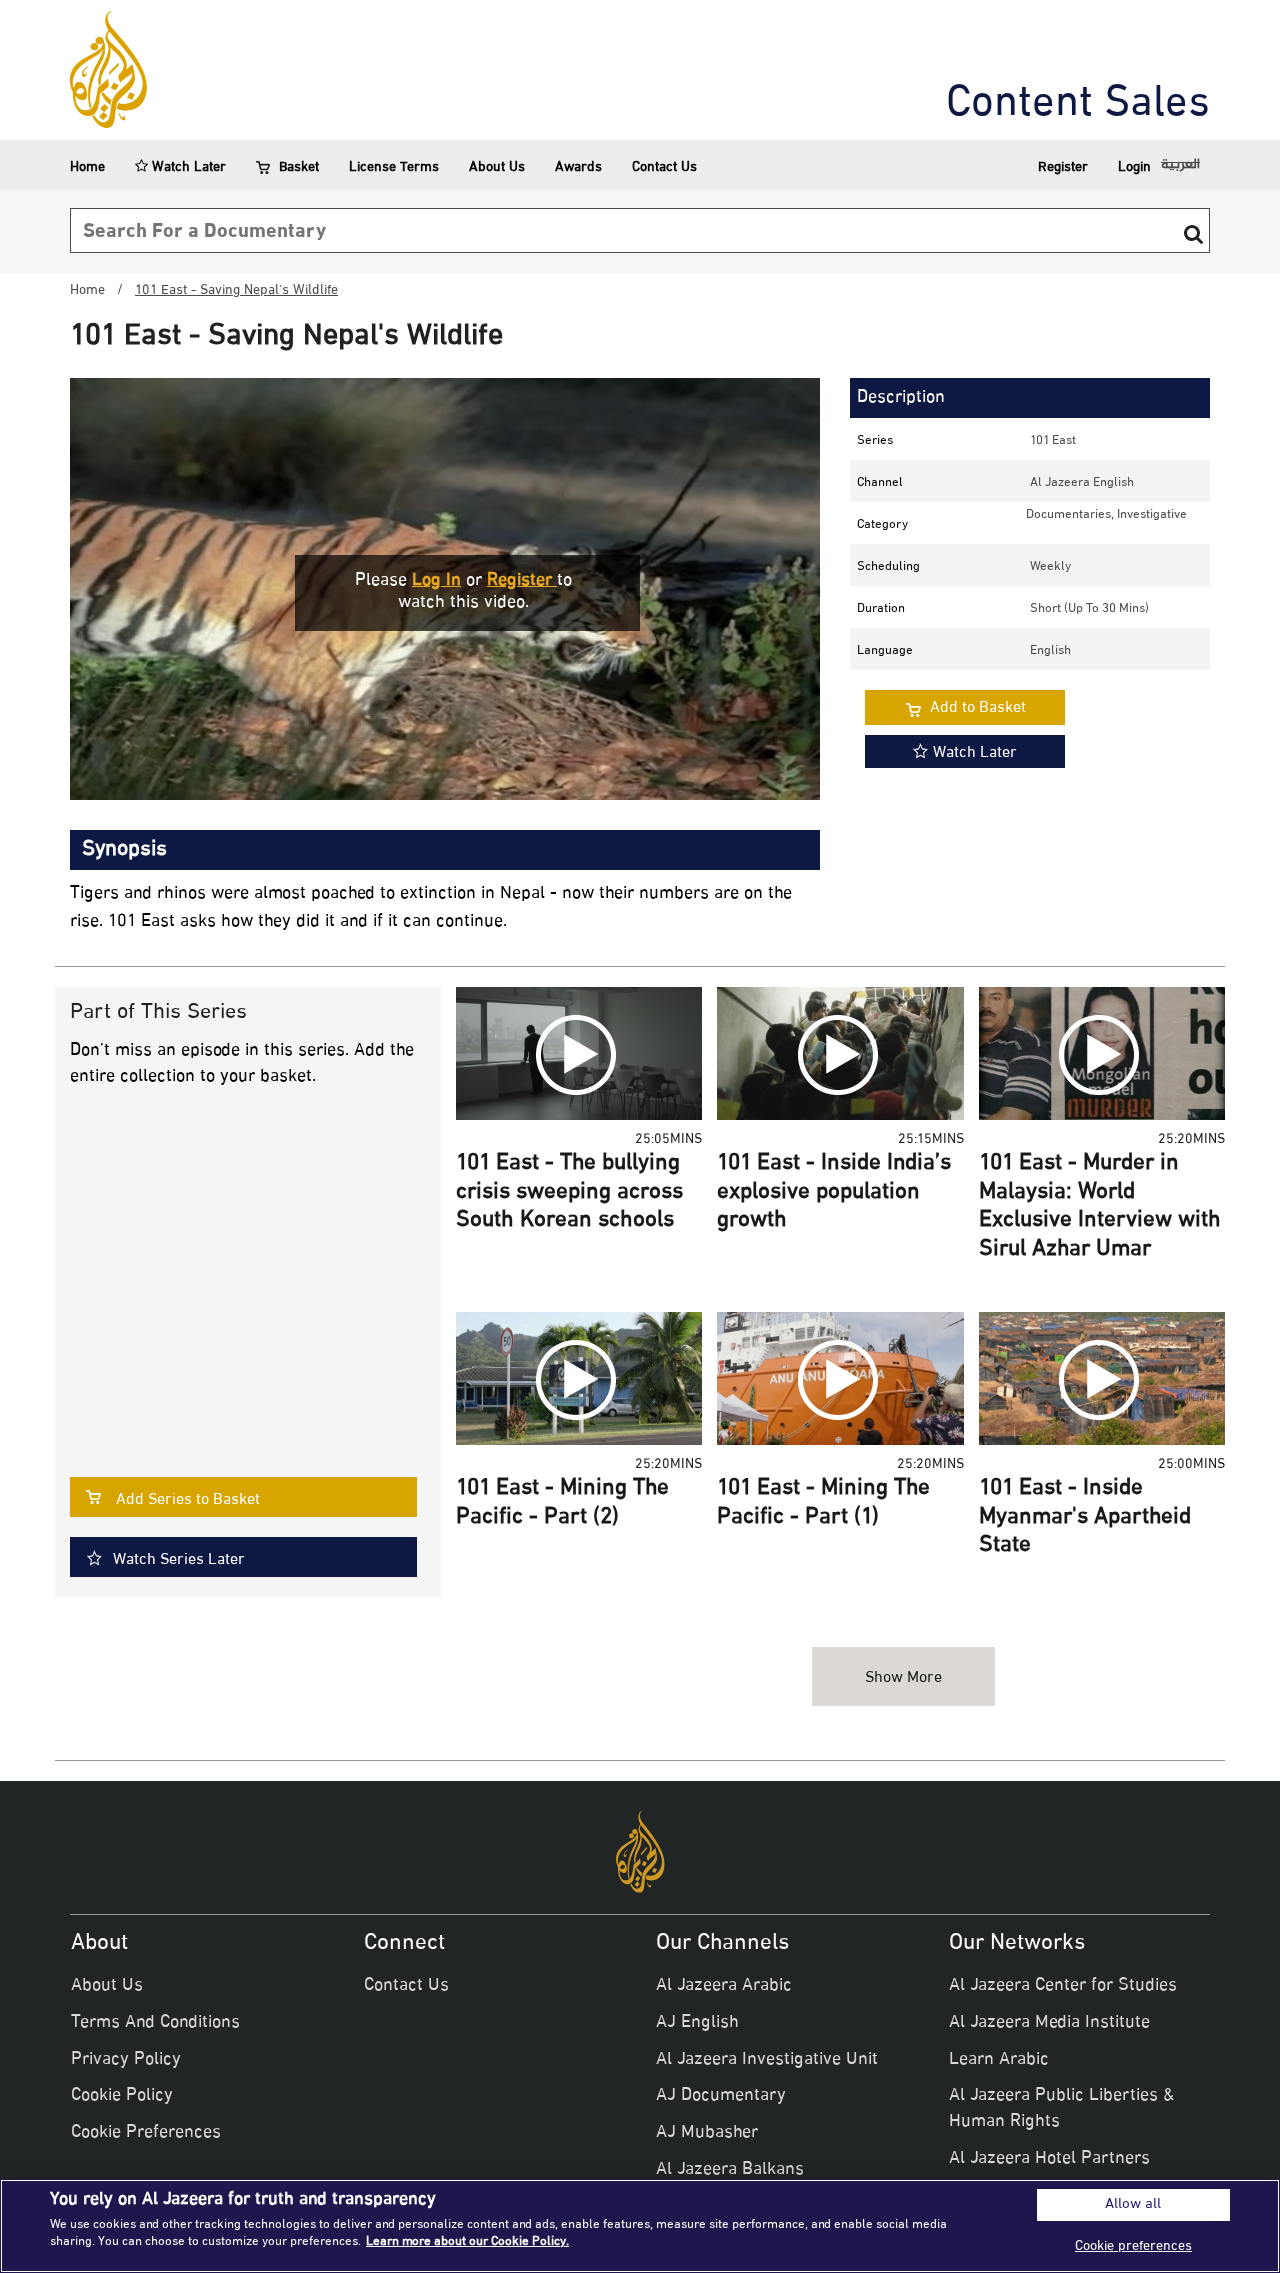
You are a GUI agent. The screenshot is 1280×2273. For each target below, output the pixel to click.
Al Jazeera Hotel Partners (1049, 2159)
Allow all (1133, 2205)
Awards (578, 167)
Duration (881, 609)
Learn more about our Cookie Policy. (467, 2242)
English (1050, 651)
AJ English (697, 2023)
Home (87, 167)
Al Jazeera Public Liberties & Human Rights (1061, 2109)
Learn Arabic (999, 2060)
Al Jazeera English (1082, 483)
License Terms (394, 167)
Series (875, 441)
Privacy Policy (126, 2060)
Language (885, 651)
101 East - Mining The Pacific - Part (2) (562, 1503)
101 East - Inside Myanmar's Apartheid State (1085, 1517)
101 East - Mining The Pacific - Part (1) (823, 1503)
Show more (903, 1678)
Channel (880, 483)
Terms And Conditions (155, 2023)
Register (1063, 167)
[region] (640, 2226)
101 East (1053, 441)
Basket (299, 167)
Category (882, 525)
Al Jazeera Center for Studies (1063, 1986)
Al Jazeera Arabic (724, 1986)
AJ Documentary (721, 2096)
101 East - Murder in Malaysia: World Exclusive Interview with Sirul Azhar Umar (1100, 1207)
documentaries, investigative (1106, 515)
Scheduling (888, 567)
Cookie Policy (122, 2096)
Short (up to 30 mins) (1089, 609)
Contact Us (664, 167)
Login (1134, 167)
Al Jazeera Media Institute (1049, 2023)
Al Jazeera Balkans (730, 2170)
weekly (1050, 567)
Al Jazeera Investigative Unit (767, 2060)
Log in (436, 581)
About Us (497, 167)
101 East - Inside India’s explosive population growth (834, 1192)
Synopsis (124, 850)
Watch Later (187, 167)
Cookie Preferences (146, 2133)
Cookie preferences (1133, 2246)
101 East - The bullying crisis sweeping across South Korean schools (569, 1192)
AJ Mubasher (707, 2133)
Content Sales (1078, 105)
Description (901, 398)
